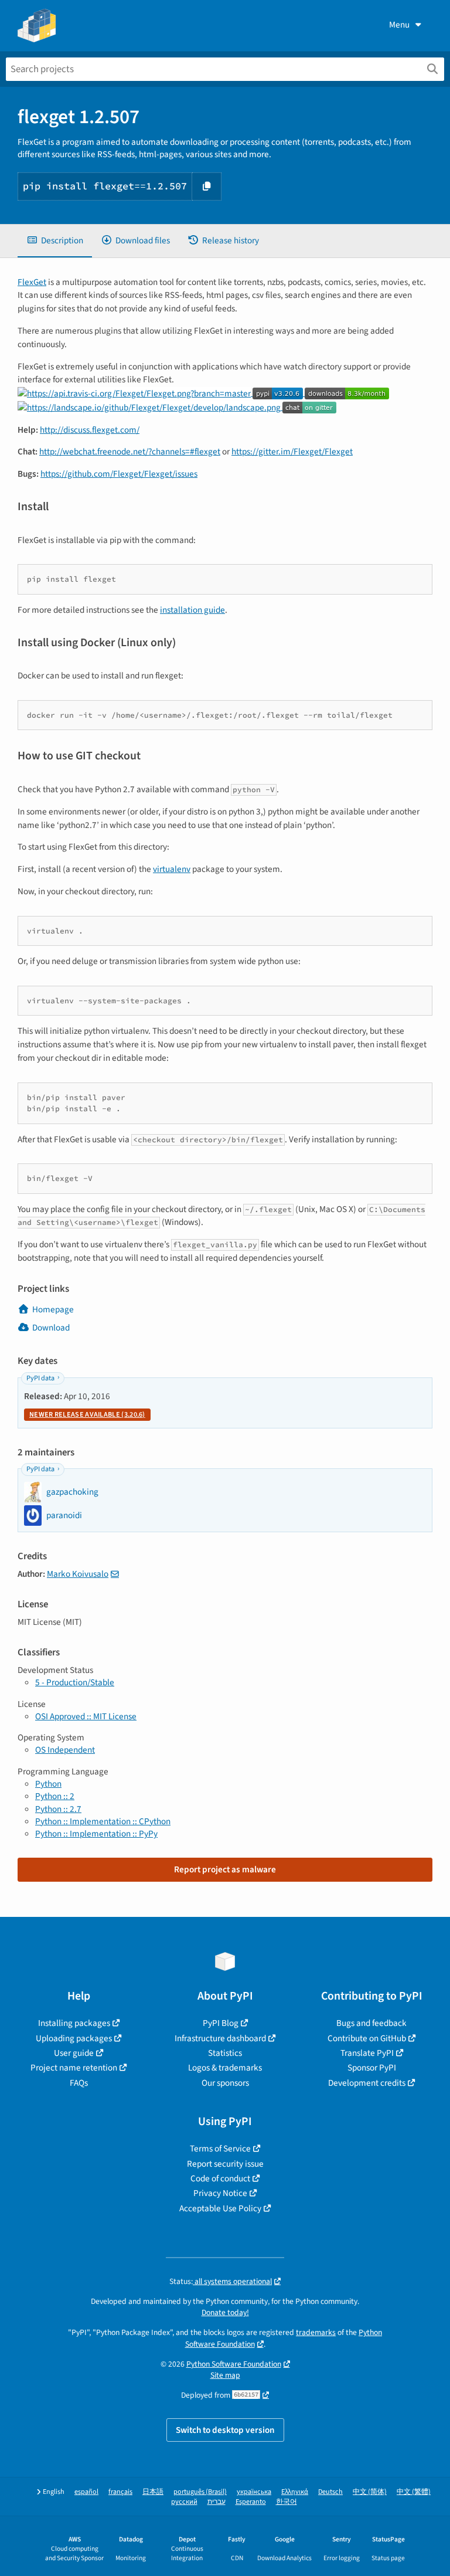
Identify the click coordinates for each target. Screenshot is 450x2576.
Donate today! (225, 2312)
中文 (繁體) (414, 2492)
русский (184, 2502)
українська (254, 2492)
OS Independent (65, 1750)
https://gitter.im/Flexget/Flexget (292, 452)
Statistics (225, 2053)
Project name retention (74, 2068)
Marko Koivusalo (78, 1574)
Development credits (367, 2083)
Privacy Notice (220, 2193)
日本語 (153, 2492)
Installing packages (74, 2023)
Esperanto (251, 2502)
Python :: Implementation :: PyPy (96, 1834)
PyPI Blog (221, 2023)
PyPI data (40, 1378)
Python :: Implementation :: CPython (103, 1821)
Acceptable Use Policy (220, 2208)
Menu (399, 25)
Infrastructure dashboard (220, 2038)
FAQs (79, 2083)
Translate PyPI (367, 2053)
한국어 (287, 2502)
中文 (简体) (370, 2492)
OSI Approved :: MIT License (86, 1716)
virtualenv (172, 869)
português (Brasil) (200, 2492)
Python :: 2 (55, 1796)
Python (48, 1784)
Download (51, 1328)
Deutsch (330, 2492)
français (120, 2492)
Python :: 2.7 (58, 1809)
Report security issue (225, 2164)
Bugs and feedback (371, 2023)
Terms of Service (220, 2149)
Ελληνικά (295, 2492)
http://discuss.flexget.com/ (90, 430)
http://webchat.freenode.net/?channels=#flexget (130, 452)
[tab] (55, 241)
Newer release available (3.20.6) (87, 1415)
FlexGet (32, 282)
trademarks (316, 2332)
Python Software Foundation (234, 2364)
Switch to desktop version (225, 2430)
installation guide (192, 610)
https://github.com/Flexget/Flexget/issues (119, 474)
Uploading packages (74, 2038)
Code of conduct (220, 2178)
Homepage (53, 1309)
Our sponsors (225, 2083)
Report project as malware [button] (225, 1869)
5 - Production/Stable (75, 1682)
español (86, 2492)
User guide (74, 2053)
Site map (225, 2375)
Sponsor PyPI (372, 2068)
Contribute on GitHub (367, 2038)
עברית (217, 2502)
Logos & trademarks (225, 2068)
